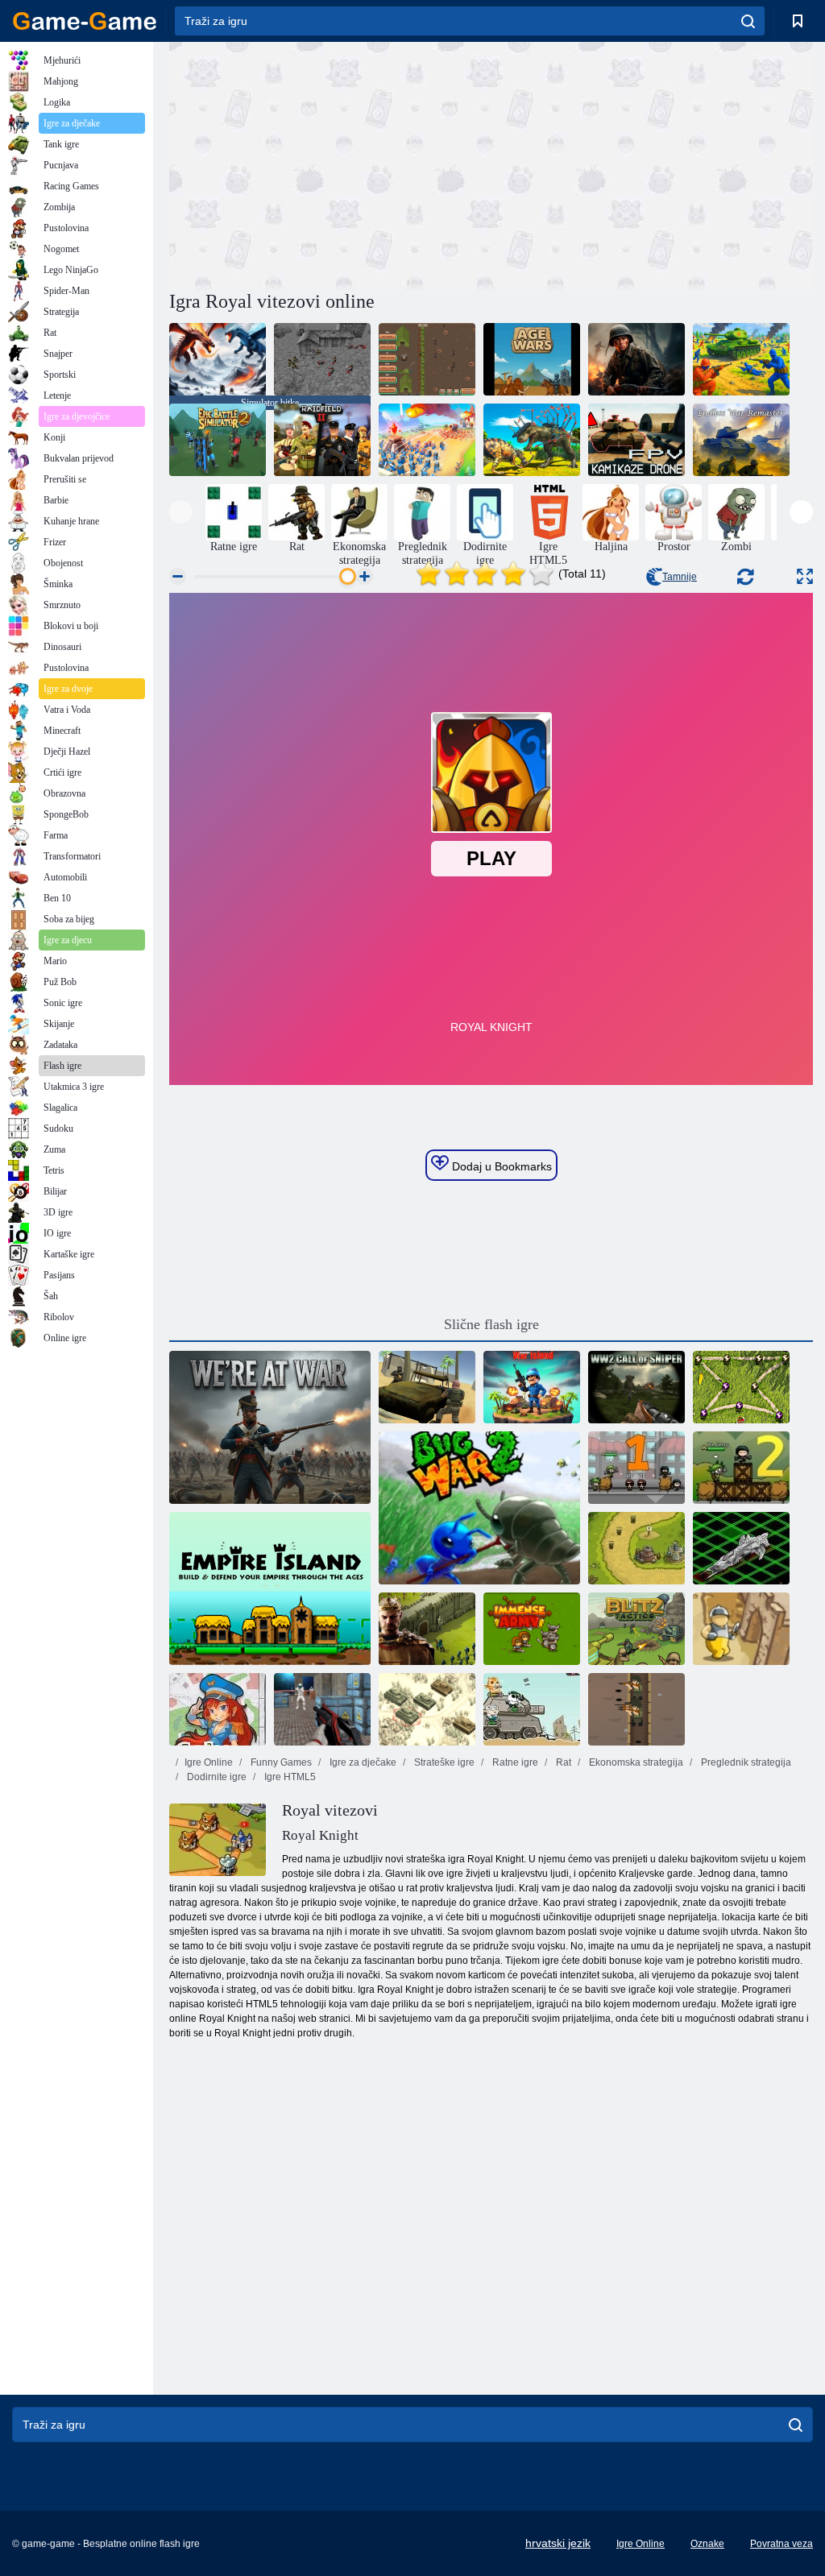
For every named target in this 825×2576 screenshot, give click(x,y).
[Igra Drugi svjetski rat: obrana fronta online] (427, 359)
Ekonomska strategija (635, 1762)
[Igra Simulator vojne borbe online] (427, 1387)
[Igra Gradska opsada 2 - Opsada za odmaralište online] (741, 1468)
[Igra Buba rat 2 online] (479, 1508)
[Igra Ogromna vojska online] (532, 1629)
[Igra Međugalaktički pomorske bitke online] (741, 1548)
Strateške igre (443, 1762)
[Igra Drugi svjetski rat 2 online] (636, 359)
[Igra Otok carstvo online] (270, 1588)
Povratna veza (781, 2544)
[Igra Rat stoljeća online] (532, 359)
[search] (748, 21)
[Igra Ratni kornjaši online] (741, 1387)
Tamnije (680, 577)
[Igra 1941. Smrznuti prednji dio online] (427, 1709)
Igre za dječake (362, 1762)
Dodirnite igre (216, 1777)
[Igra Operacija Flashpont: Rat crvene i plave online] (741, 359)
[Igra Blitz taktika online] (636, 1629)
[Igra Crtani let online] (218, 1709)
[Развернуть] (805, 576)
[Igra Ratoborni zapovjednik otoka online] (532, 1387)
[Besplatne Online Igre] (85, 21)
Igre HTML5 (289, 1777)
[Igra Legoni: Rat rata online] (427, 440)
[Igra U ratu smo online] (270, 1427)
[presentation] (181, 512)
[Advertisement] (330, 164)
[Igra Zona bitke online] (322, 1709)
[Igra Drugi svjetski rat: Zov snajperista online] (636, 1387)
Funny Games (280, 1762)
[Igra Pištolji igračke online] (636, 1709)
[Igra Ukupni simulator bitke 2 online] (532, 440)
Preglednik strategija (745, 1762)
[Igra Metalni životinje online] (532, 1709)
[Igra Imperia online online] (427, 1629)
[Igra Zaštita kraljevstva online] (636, 1548)
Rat (562, 1762)
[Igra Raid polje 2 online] (322, 440)
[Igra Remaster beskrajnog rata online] (741, 440)
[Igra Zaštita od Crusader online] (741, 1629)
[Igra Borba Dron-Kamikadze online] (636, 440)
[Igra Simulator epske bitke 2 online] (218, 440)
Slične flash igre (491, 1324)
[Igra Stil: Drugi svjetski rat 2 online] (322, 359)
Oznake (707, 2544)
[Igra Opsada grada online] (636, 1468)
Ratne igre (514, 1762)
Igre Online (209, 1762)
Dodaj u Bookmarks (500, 1166)
